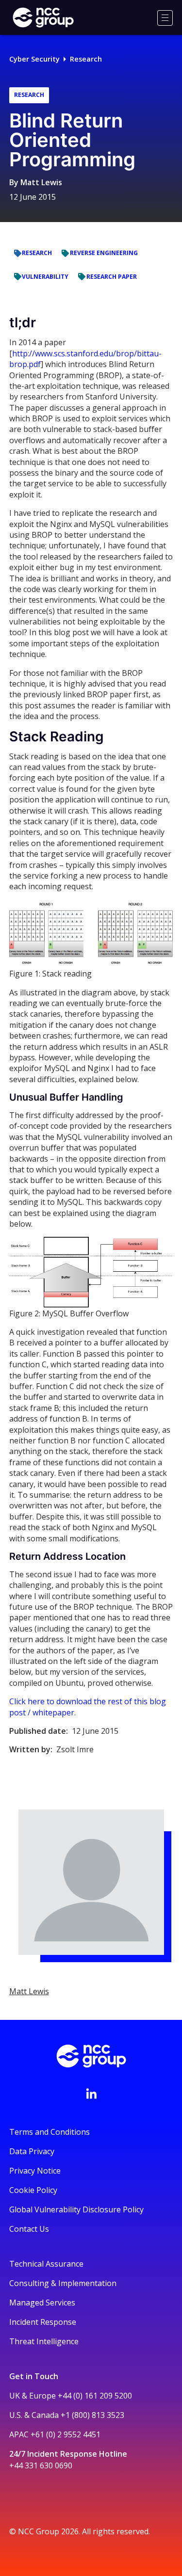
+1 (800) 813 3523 (92, 2415)
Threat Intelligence (44, 2341)
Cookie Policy (33, 2190)
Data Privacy (32, 2151)
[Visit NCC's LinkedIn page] (91, 2094)
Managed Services (42, 2303)
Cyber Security (34, 59)
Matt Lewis (41, 182)
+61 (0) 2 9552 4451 (66, 2434)
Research (86, 59)
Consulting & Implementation (63, 2283)
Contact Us (29, 2229)
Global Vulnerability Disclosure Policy (76, 2209)
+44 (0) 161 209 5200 (95, 2396)
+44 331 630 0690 (41, 2465)
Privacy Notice (35, 2171)
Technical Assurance (46, 2264)
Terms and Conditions (50, 2132)
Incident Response (43, 2322)
